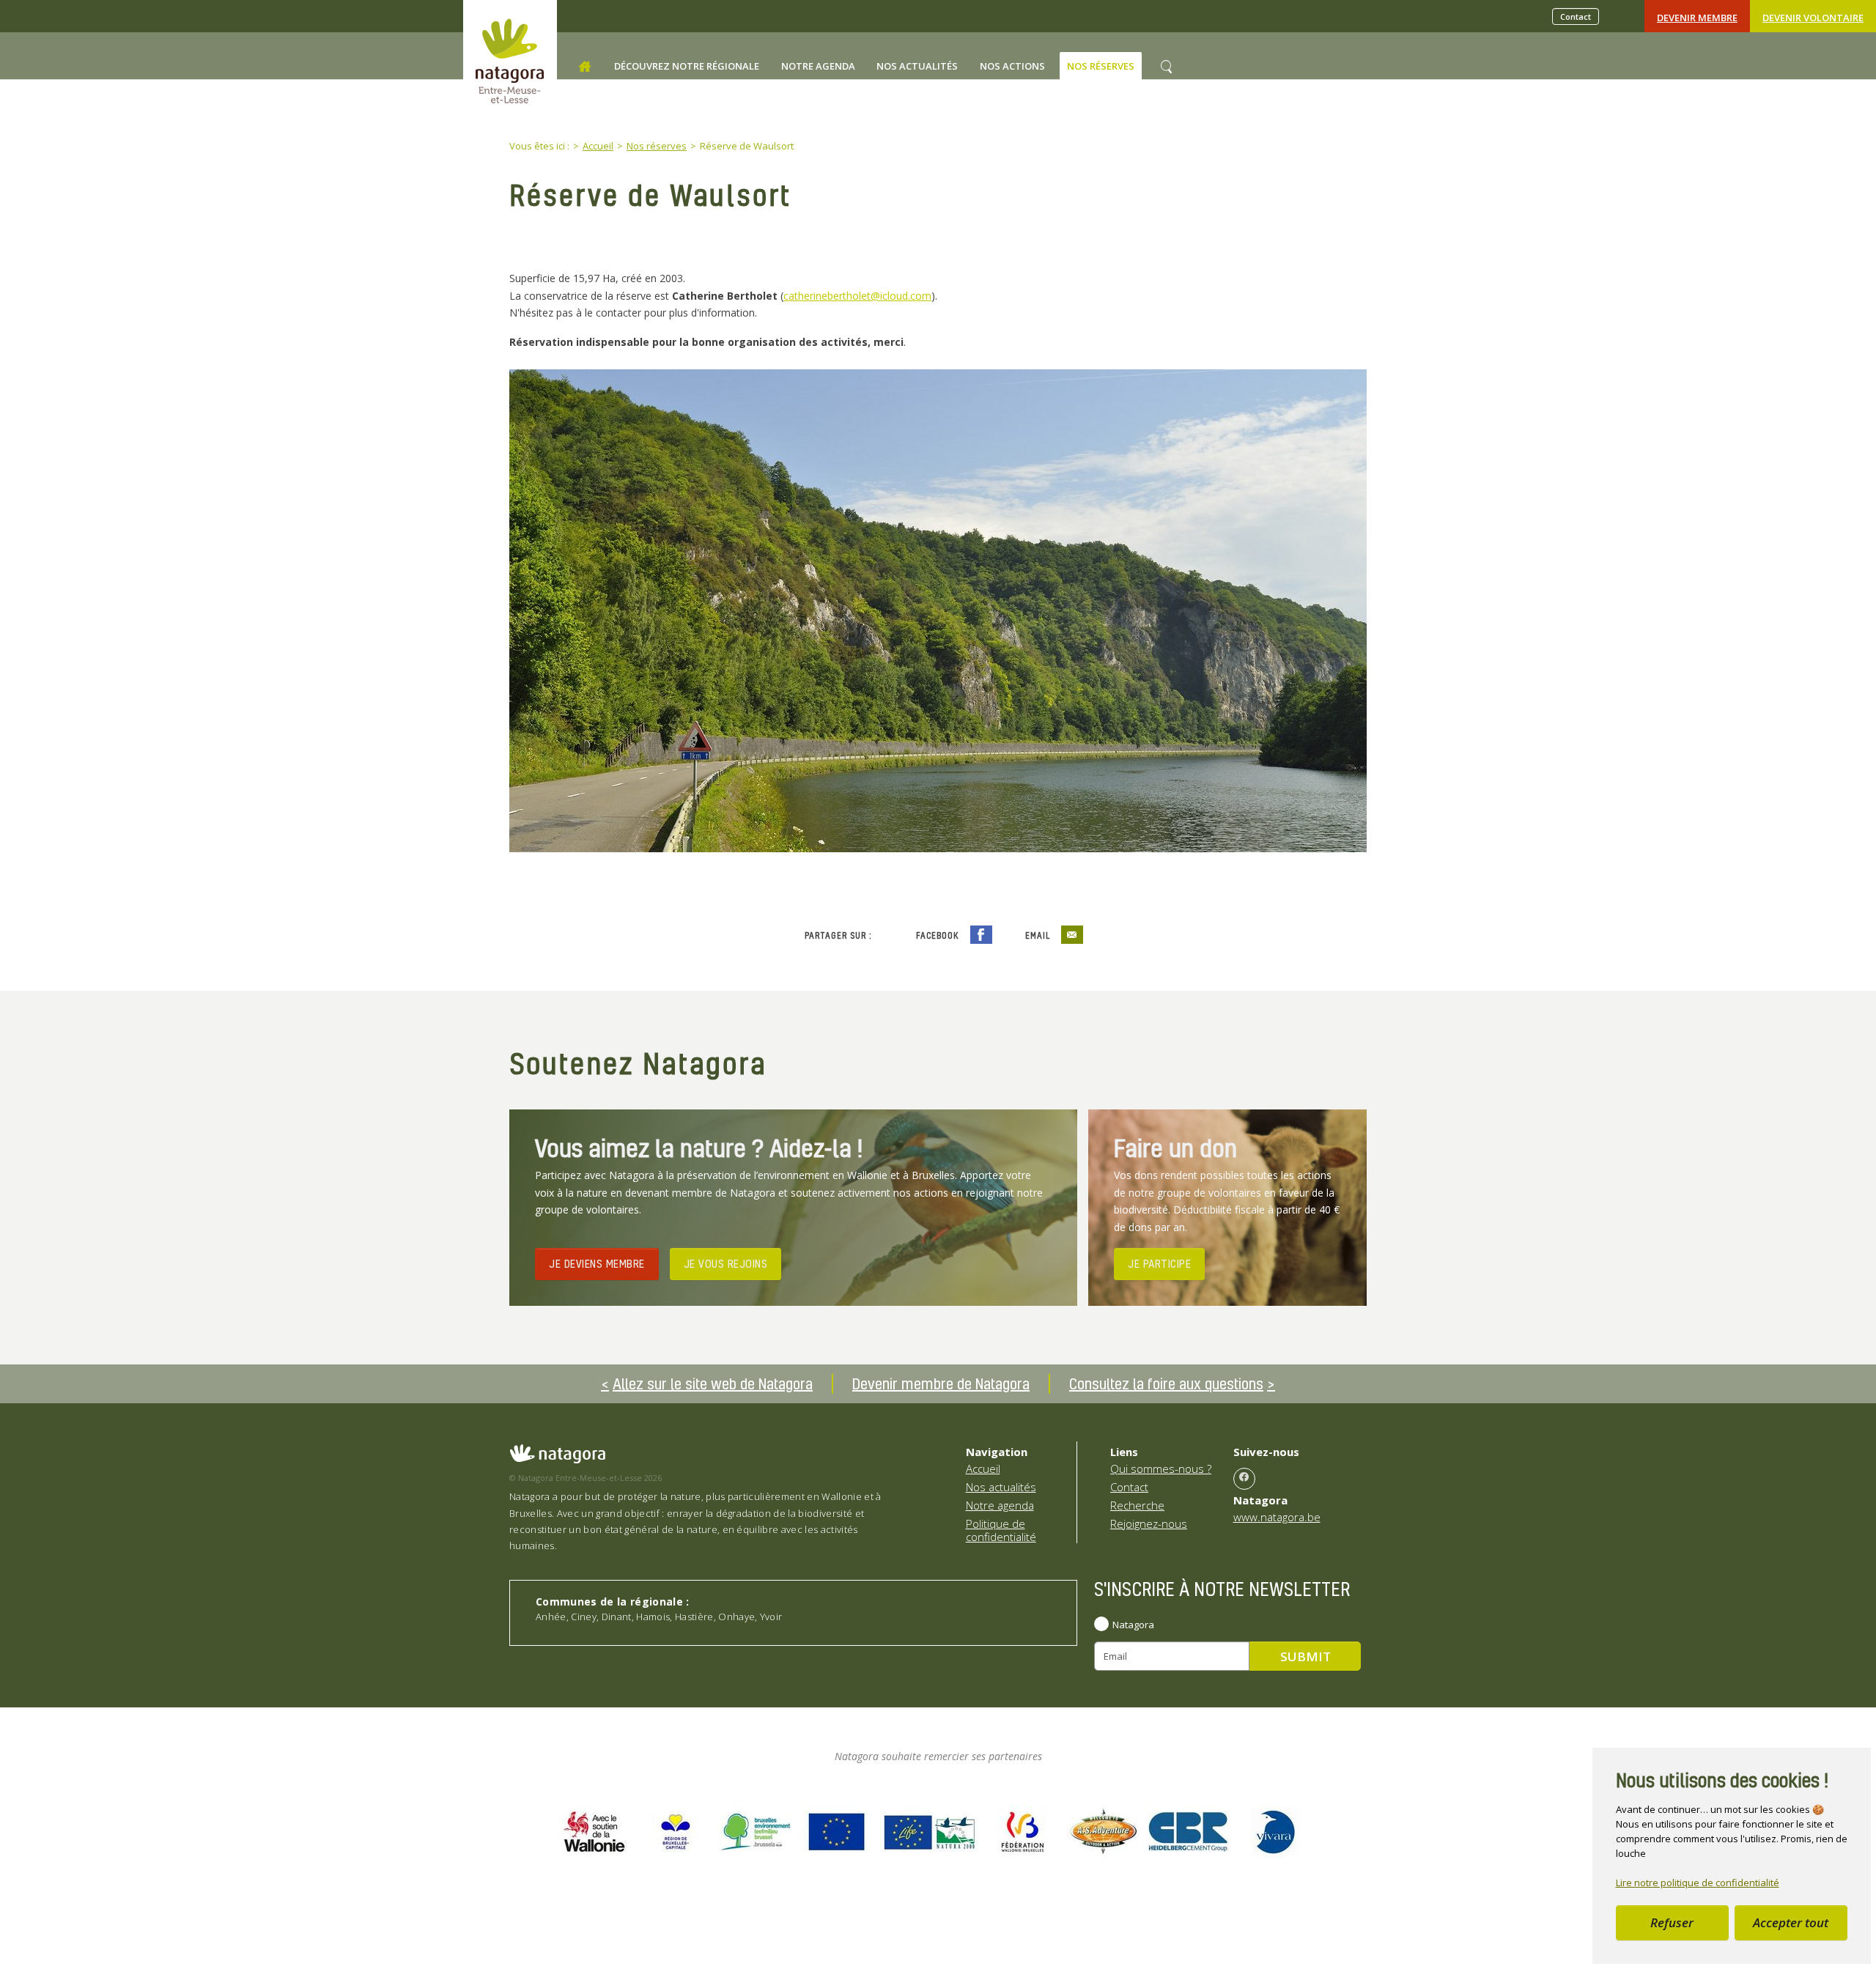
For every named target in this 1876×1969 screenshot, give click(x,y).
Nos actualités (1001, 1487)
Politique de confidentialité (1001, 1530)
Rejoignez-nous (1149, 1523)
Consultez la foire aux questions (1166, 1384)
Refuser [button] (1672, 1922)
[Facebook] (1244, 1479)
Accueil (983, 1469)
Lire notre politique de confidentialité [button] (1698, 1883)
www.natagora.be (1277, 1517)
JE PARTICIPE (1159, 1263)
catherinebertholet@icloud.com (857, 296)
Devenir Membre (1697, 18)
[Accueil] (585, 67)
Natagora (1133, 1625)
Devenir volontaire (1813, 18)
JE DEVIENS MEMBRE (597, 1263)
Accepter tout (1791, 1922)
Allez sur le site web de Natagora (713, 1384)
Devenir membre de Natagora (941, 1384)
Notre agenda (1000, 1505)
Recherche (1137, 1505)
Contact (1576, 16)
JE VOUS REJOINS (726, 1263)
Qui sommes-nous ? (1161, 1469)
